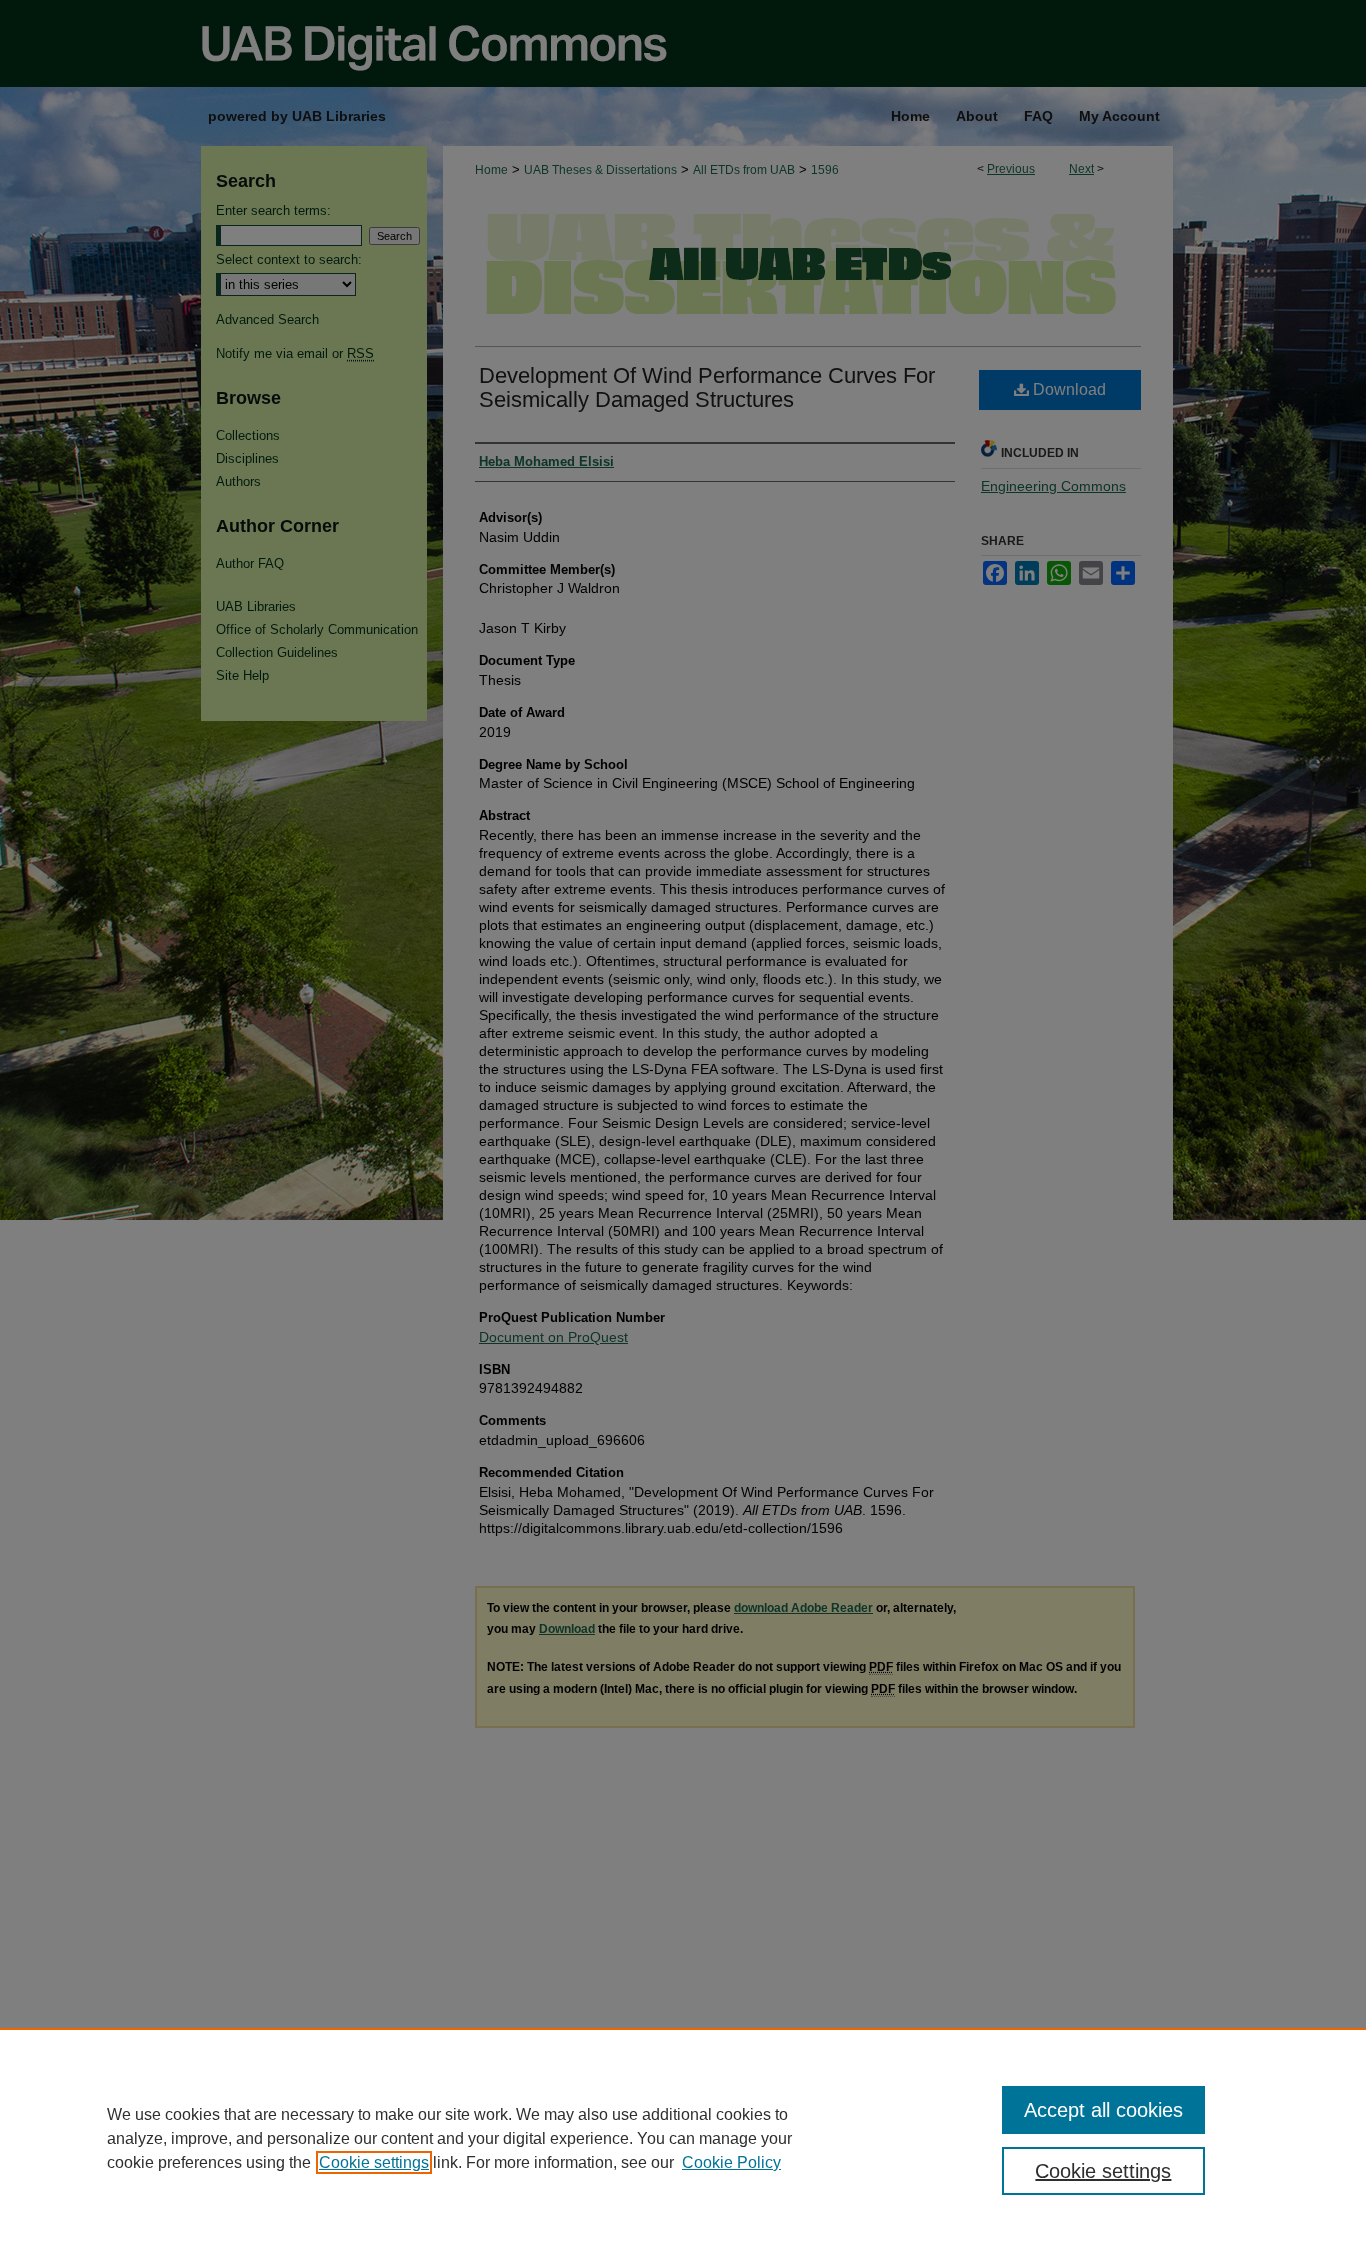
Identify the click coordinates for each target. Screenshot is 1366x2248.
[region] (683, 2138)
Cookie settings (374, 2162)
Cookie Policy (731, 2162)
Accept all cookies (1103, 2110)
